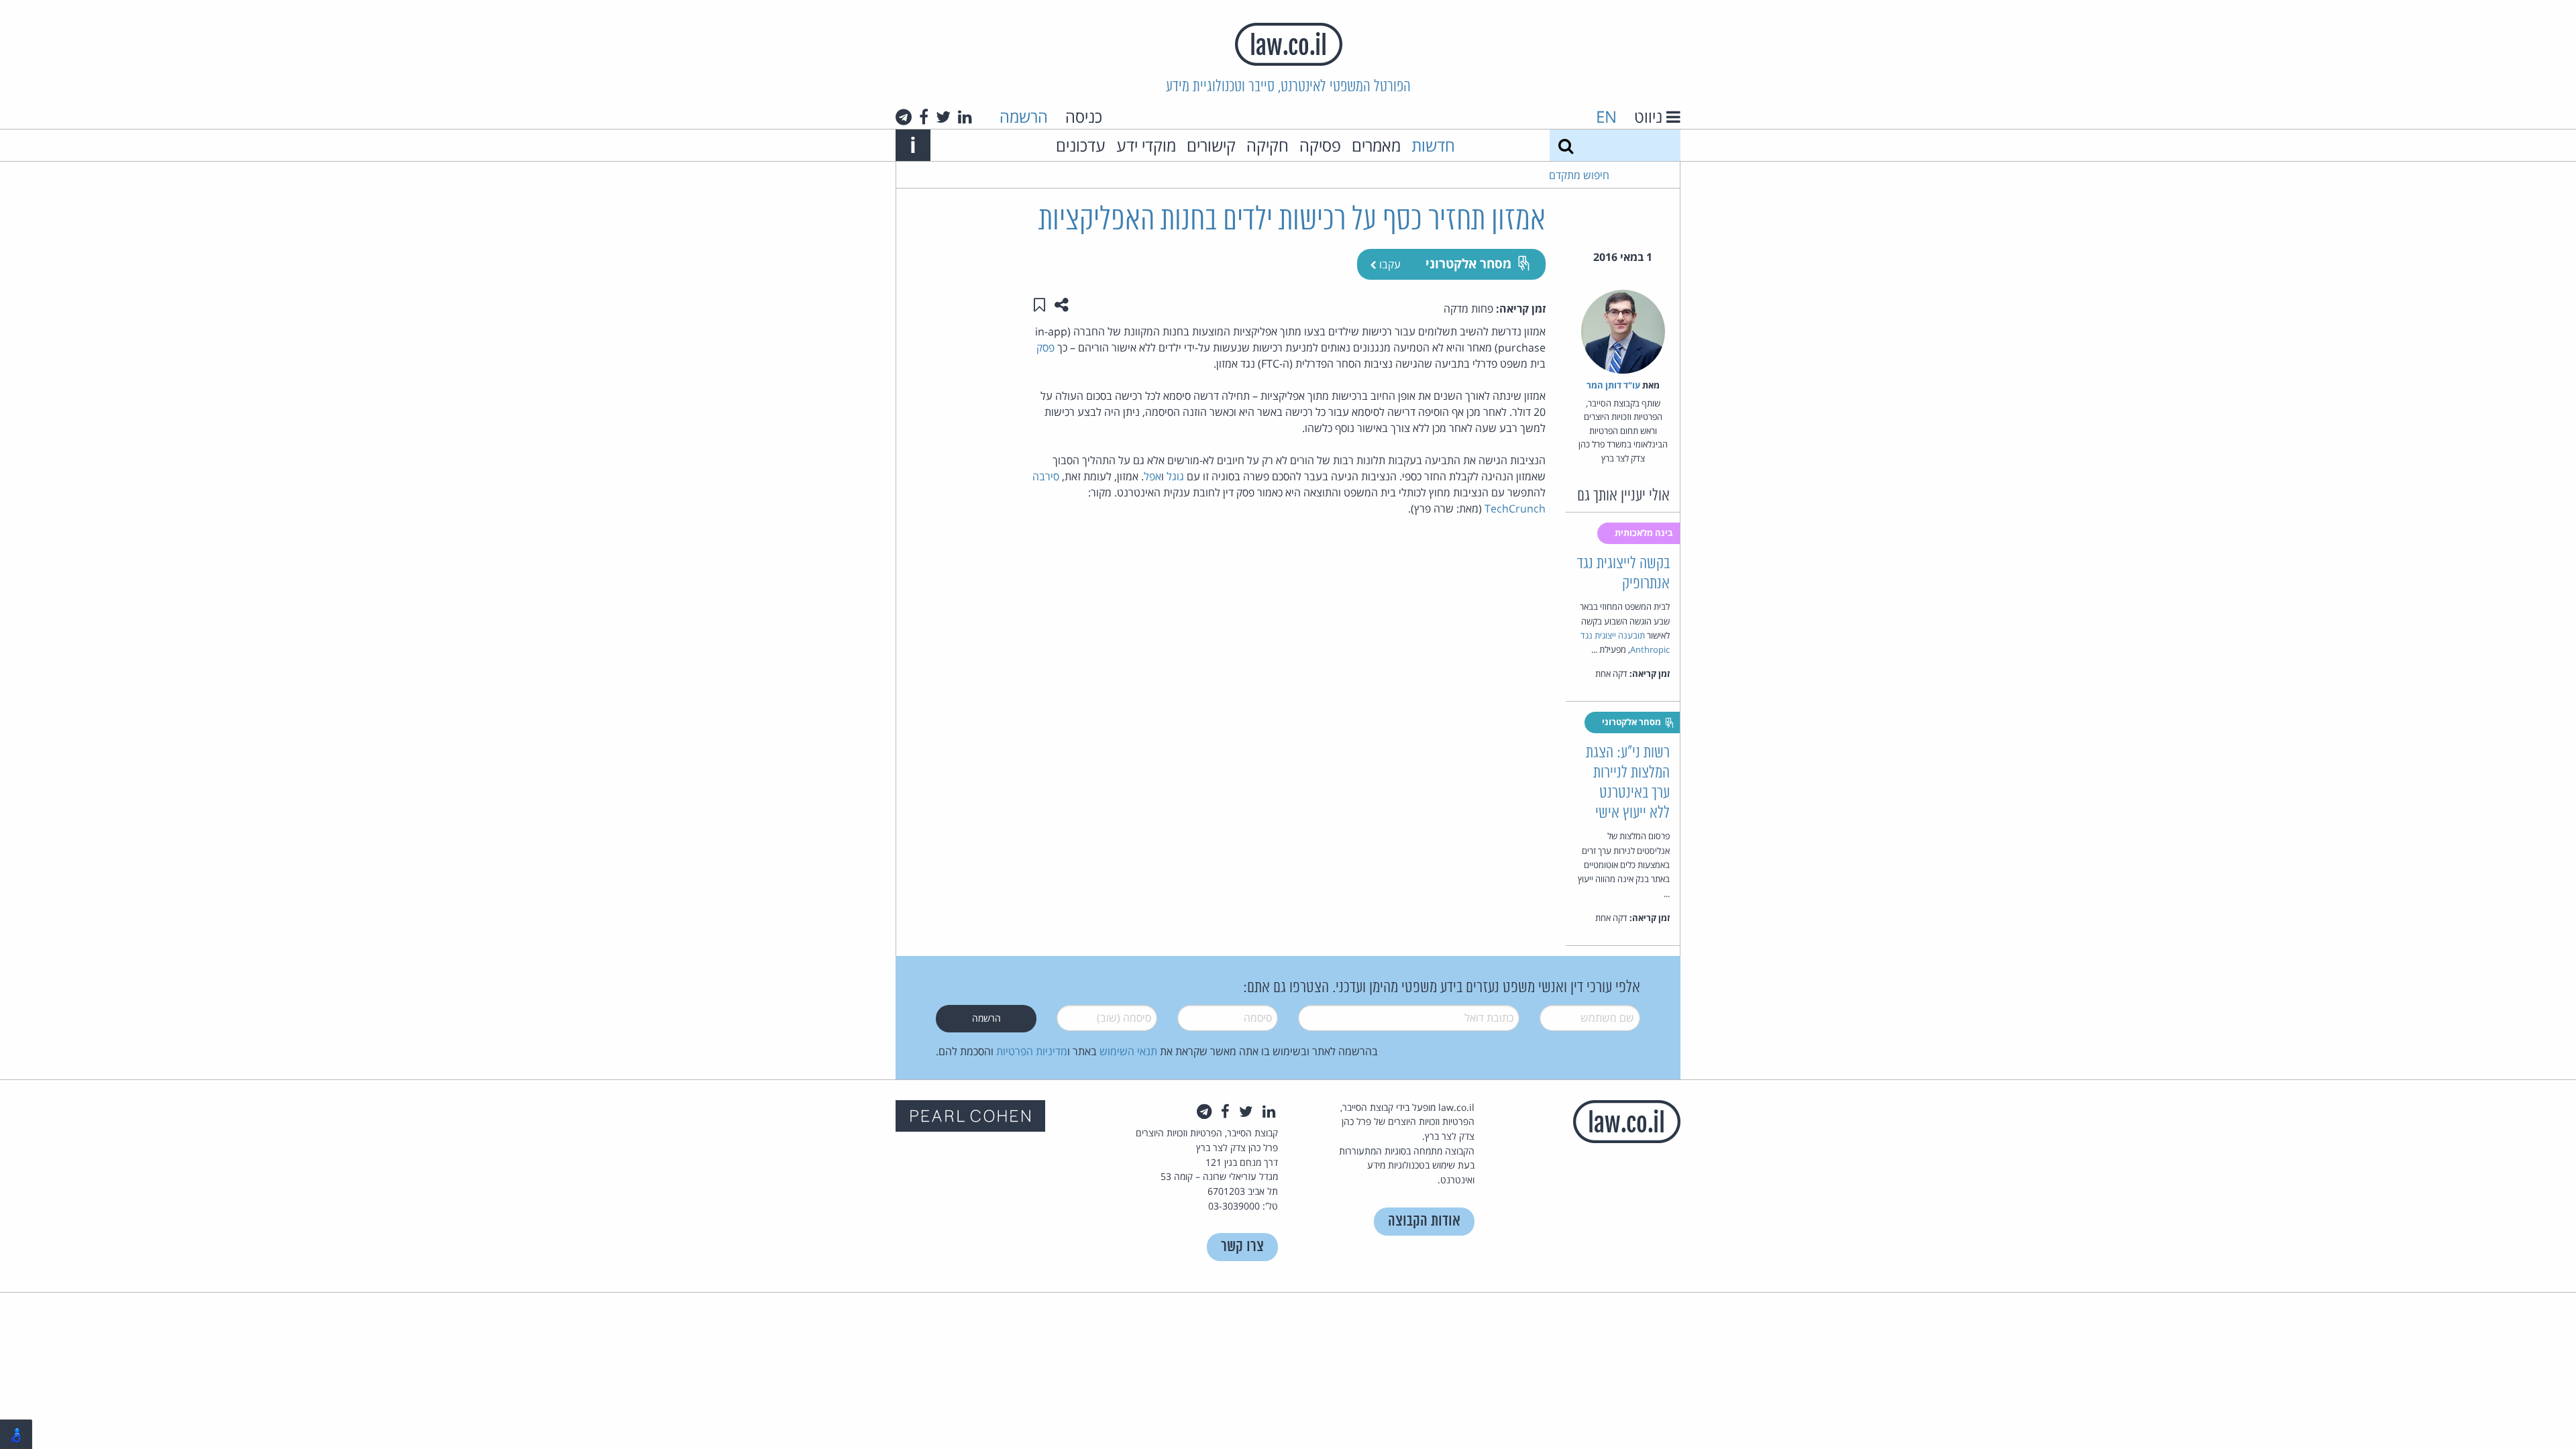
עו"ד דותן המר (1613, 385)
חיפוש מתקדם (1579, 175)
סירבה (1046, 476)
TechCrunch (1515, 508)
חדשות (1433, 145)
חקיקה (1268, 145)
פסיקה (1320, 145)
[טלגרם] (904, 117)
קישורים (1211, 145)
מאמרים (1376, 145)
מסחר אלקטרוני (1468, 263)
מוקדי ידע (1146, 145)
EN (1606, 116)
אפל (1152, 476)
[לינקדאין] (965, 117)
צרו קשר (1242, 1247)
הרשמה (1024, 116)
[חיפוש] (1566, 145)
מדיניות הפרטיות (1032, 1051)
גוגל (1175, 476)
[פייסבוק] (924, 117)
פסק (1045, 347)
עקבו (1389, 264)
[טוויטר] (943, 117)
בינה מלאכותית (1645, 533)
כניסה (1084, 116)
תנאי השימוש (1128, 1051)
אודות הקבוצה (1424, 1221)
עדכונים (1081, 145)
